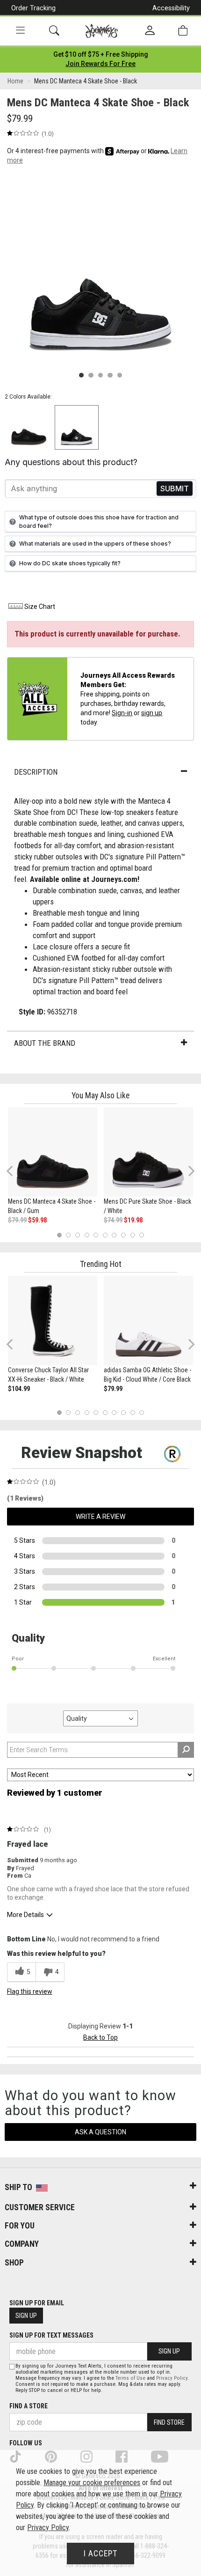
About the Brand (45, 1043)
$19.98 (133, 1220)
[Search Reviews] (186, 1750)
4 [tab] (87, 1235)
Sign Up (26, 2316)
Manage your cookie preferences (92, 2483)
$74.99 (113, 1220)
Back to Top (100, 2037)
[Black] (77, 427)
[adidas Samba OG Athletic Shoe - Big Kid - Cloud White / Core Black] (148, 1321)
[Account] (150, 31)
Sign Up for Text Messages (51, 2335)
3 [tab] (78, 1235)
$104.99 (19, 1389)
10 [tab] (142, 1235)
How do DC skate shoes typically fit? (70, 563)
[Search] (54, 31)
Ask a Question (100, 2132)
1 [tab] (59, 1235)
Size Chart (40, 607)
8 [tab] (123, 1235)
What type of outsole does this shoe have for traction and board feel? (99, 521)
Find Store (169, 2422)
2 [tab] (68, 1235)
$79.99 (17, 1220)
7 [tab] (114, 1235)
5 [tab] (96, 1235)
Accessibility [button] (171, 8)
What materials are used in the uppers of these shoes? (95, 544)
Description (36, 772)
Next (189, 1171)
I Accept (100, 2554)
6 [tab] (105, 1235)
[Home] (102, 31)
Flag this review (30, 1991)
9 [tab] (133, 1235)
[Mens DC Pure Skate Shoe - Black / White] (148, 1152)
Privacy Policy (172, 2378)
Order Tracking (33, 8)
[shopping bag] (183, 31)
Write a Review (100, 1517)
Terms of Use (130, 2378)
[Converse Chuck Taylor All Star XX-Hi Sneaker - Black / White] (53, 1321)
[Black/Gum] (29, 427)
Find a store (29, 2406)
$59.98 (37, 1220)
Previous (16, 1175)
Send (175, 489)
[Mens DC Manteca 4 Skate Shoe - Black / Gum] (53, 1152)
